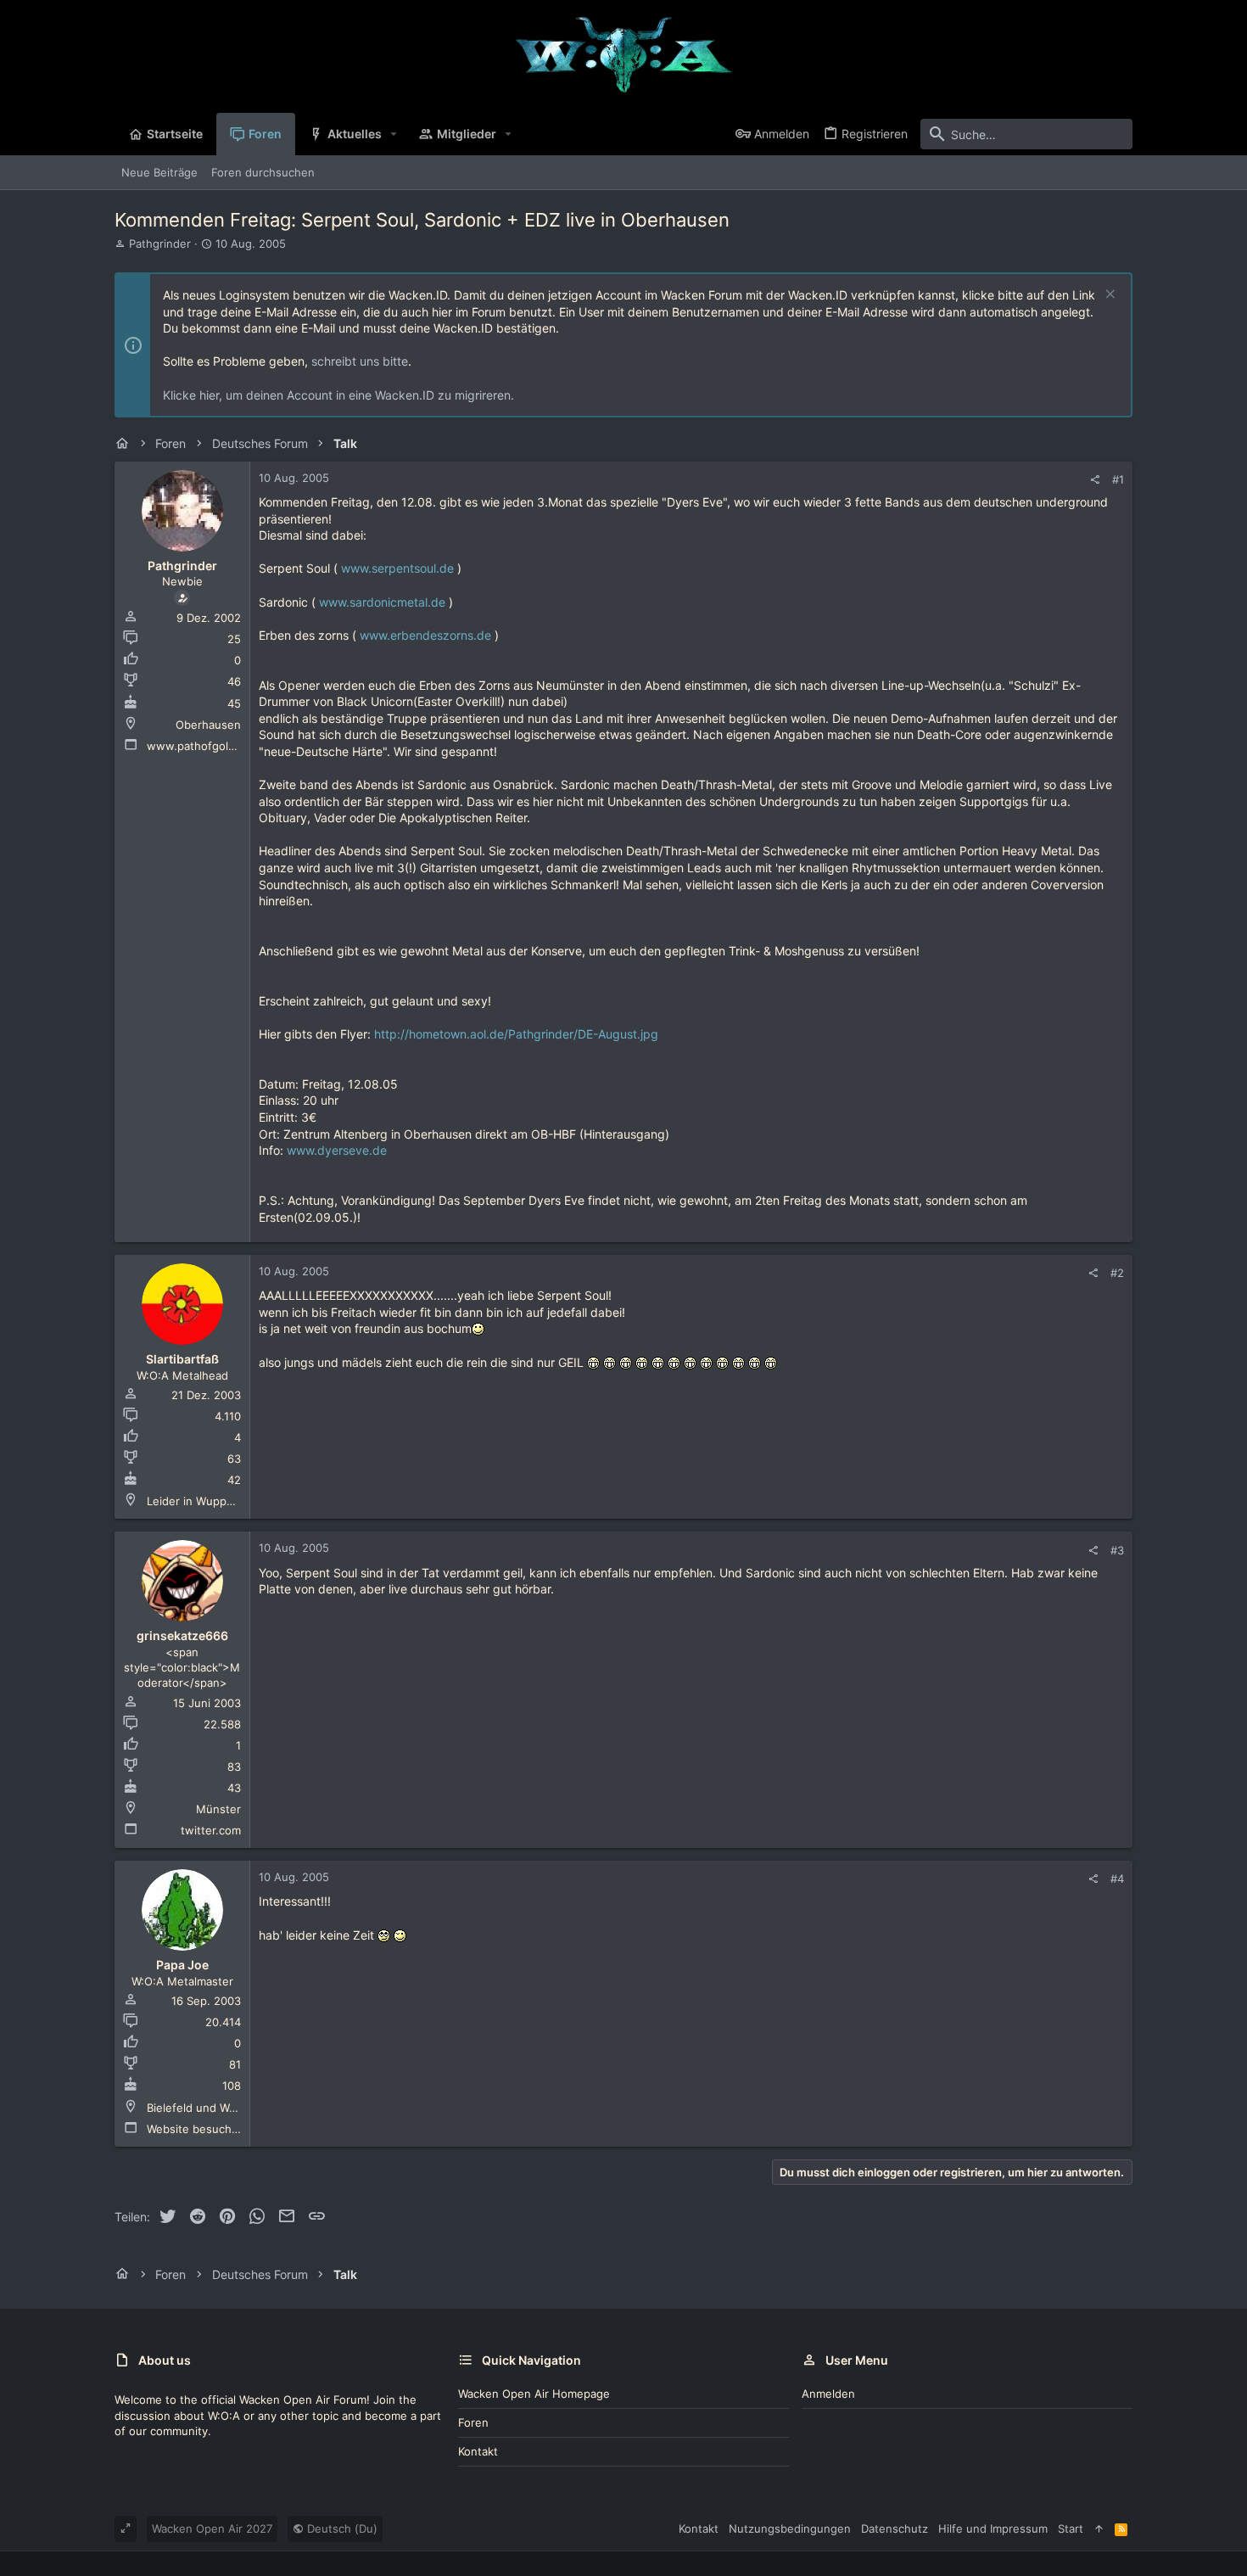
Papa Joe (182, 1965)
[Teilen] (1095, 480)
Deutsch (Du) (341, 2528)
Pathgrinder (160, 244)
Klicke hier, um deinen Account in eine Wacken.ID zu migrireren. (338, 395)
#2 (1117, 1273)
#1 (1118, 479)
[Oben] (1099, 2528)
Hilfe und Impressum (993, 2528)
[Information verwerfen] (1108, 296)
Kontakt (478, 2451)
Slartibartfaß (182, 1359)
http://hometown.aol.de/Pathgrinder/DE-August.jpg (516, 1034)
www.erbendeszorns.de (425, 635)
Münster (218, 1809)
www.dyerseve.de (337, 1150)
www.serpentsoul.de (397, 568)
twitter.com (211, 1830)
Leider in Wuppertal (199, 1501)
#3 (1117, 1550)
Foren (473, 2422)
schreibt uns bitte (360, 361)
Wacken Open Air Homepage (534, 2394)
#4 (1117, 1879)
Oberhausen (208, 725)
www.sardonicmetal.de (382, 602)
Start (1071, 2528)
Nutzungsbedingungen (790, 2528)
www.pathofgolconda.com (216, 746)
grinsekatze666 (182, 1635)
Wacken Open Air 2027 (212, 2528)
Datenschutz (895, 2528)
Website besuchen (196, 2129)
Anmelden (828, 2394)
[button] (394, 134)
